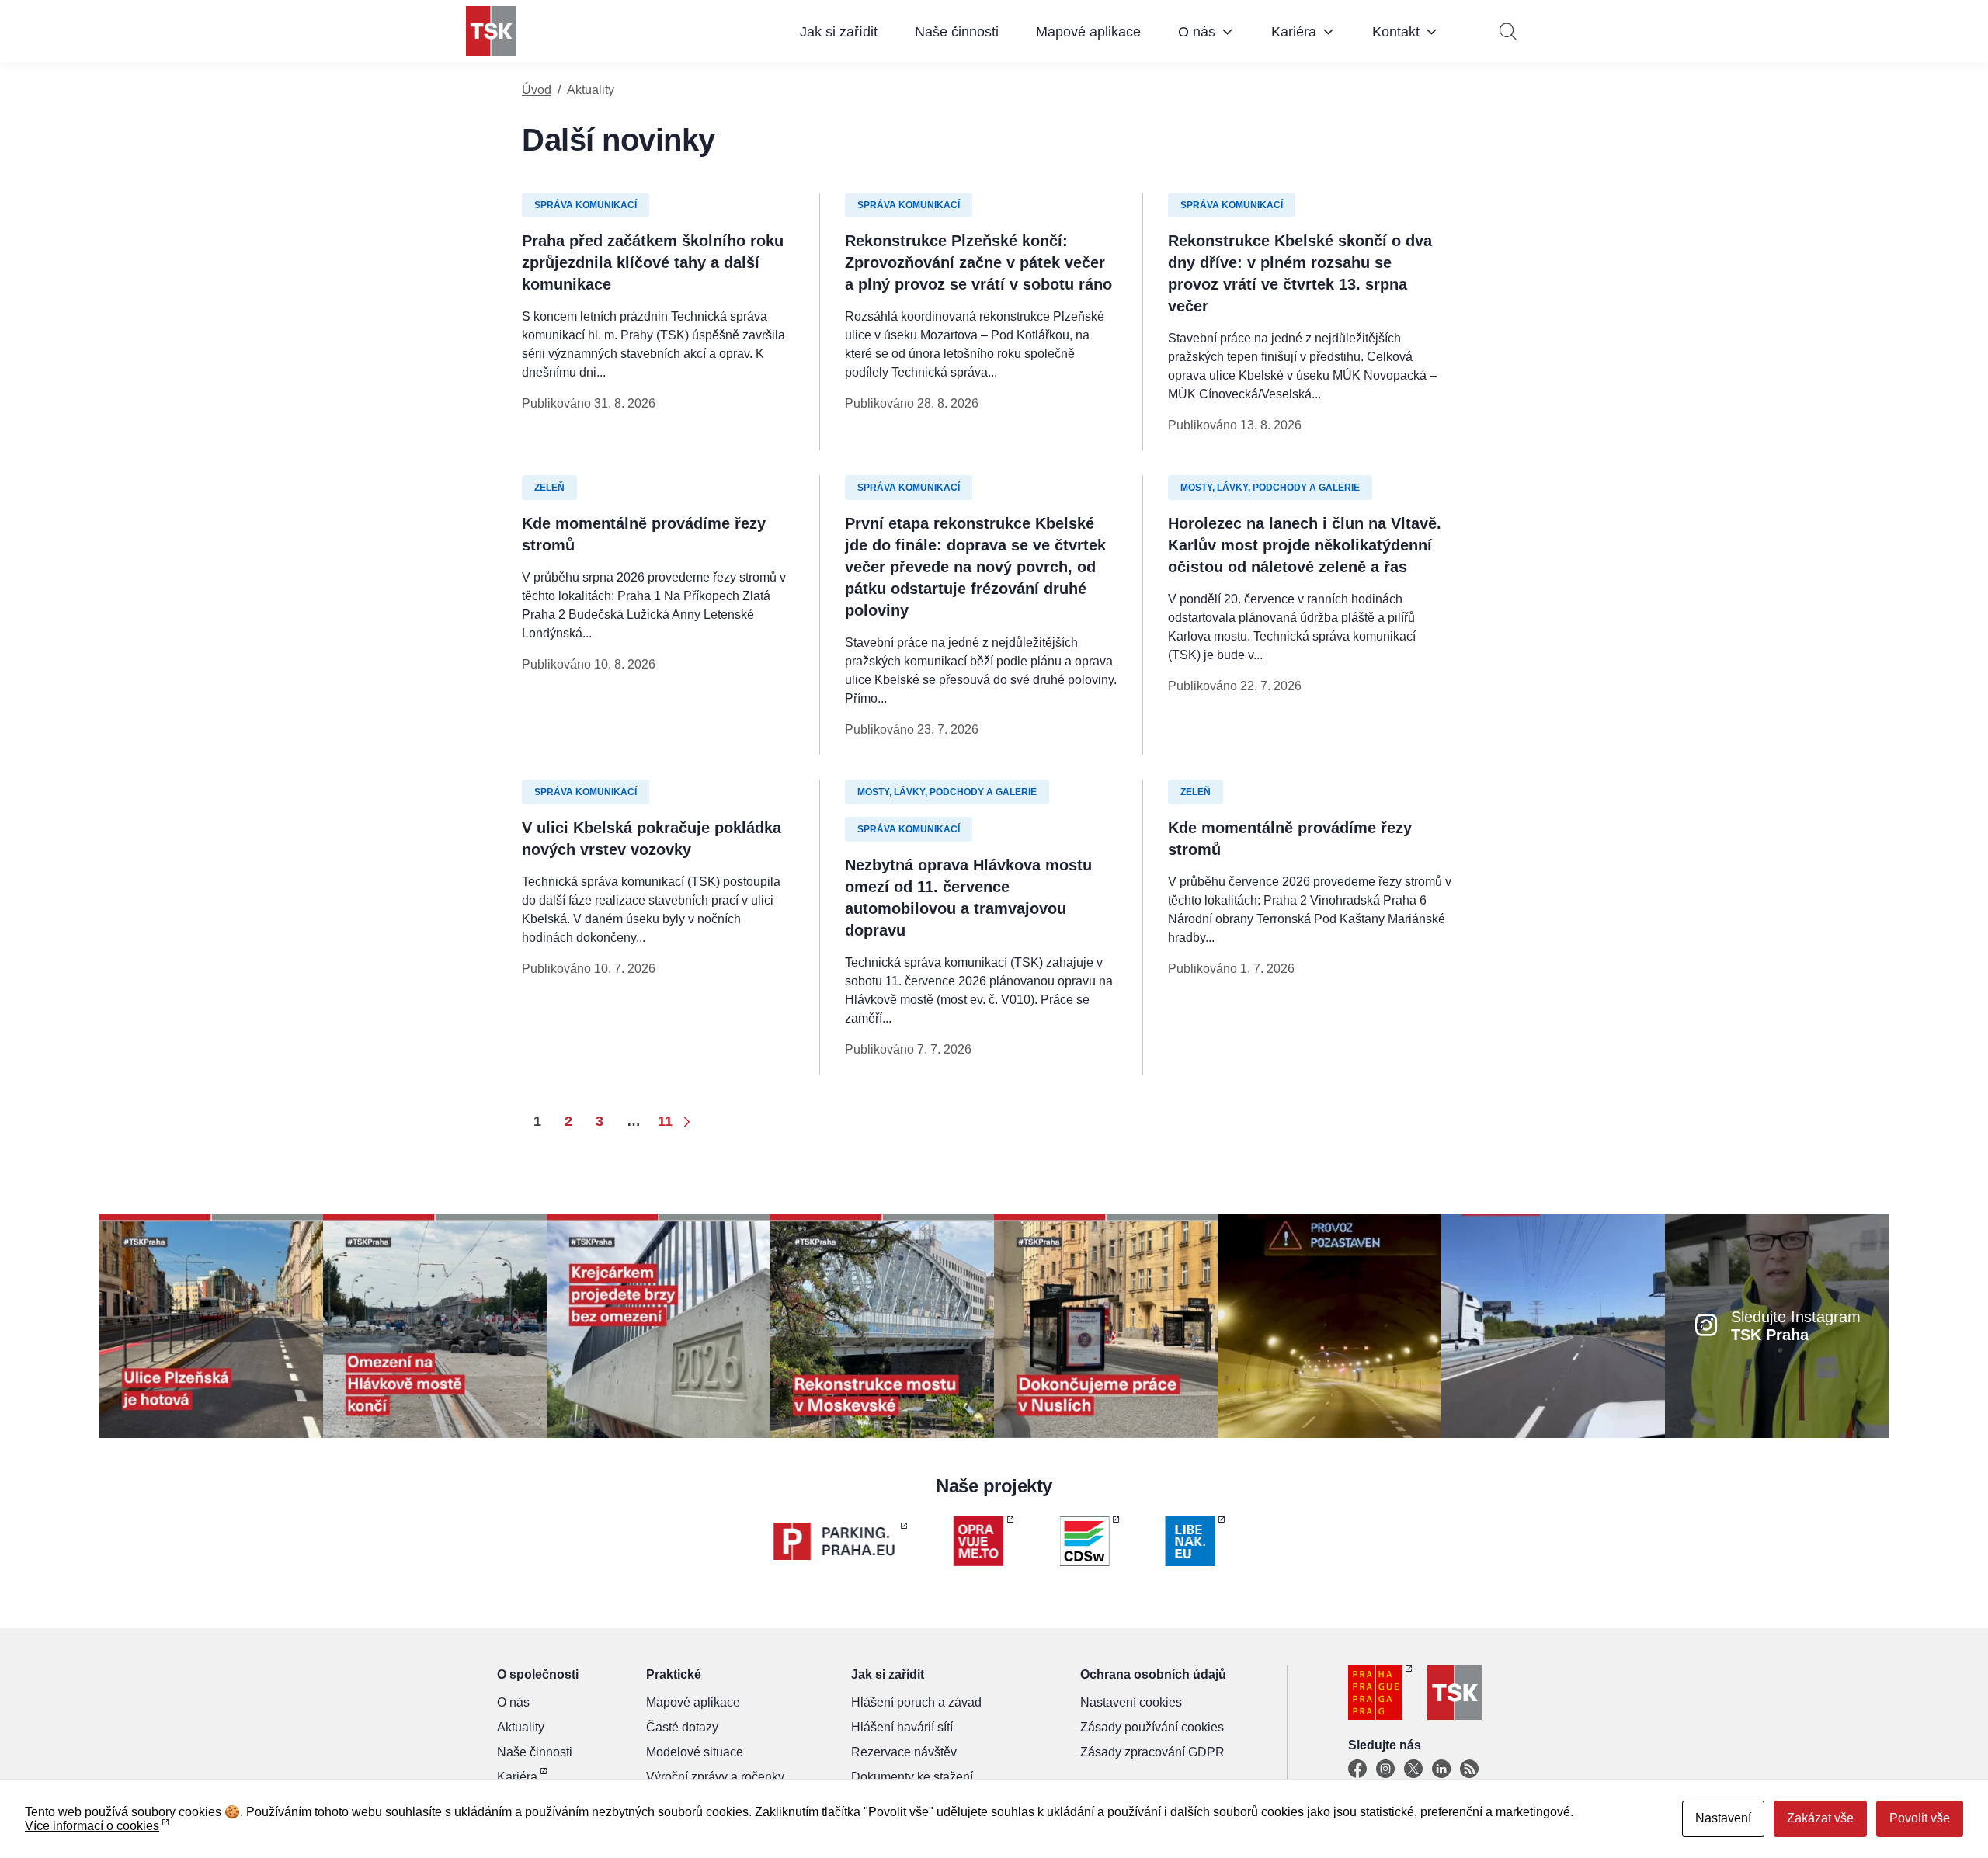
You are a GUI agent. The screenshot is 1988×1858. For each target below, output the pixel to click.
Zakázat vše (1820, 1818)
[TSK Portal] (1469, 1769)
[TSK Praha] (491, 31)
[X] (1413, 1769)
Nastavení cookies (1131, 1702)
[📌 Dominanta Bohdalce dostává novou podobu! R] (882, 1325)
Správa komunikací (586, 205)
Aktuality (521, 1727)
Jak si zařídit (839, 32)
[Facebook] (1357, 1769)
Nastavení (1723, 1818)
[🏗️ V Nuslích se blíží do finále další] (1106, 1325)
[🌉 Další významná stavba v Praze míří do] (659, 1325)
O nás (1197, 32)
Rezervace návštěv (904, 1752)
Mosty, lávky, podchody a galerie (1270, 488)
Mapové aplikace (1088, 32)
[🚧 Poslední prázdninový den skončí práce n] (435, 1325)
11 (665, 1121)
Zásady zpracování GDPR (1152, 1752)
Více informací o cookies (92, 1826)
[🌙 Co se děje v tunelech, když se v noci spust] (1329, 1325)
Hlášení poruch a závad (916, 1702)
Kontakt (1396, 32)
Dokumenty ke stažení (912, 1777)
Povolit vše (1920, 1818)
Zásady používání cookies (1152, 1727)
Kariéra (1294, 32)
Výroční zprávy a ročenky (715, 1777)
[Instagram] (1385, 1769)
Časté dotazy (682, 1727)
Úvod (537, 90)
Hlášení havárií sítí (902, 1727)
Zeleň (549, 488)
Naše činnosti (957, 32)
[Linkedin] (1441, 1769)
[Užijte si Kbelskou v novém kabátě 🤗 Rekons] (1553, 1325)
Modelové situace (695, 1752)
